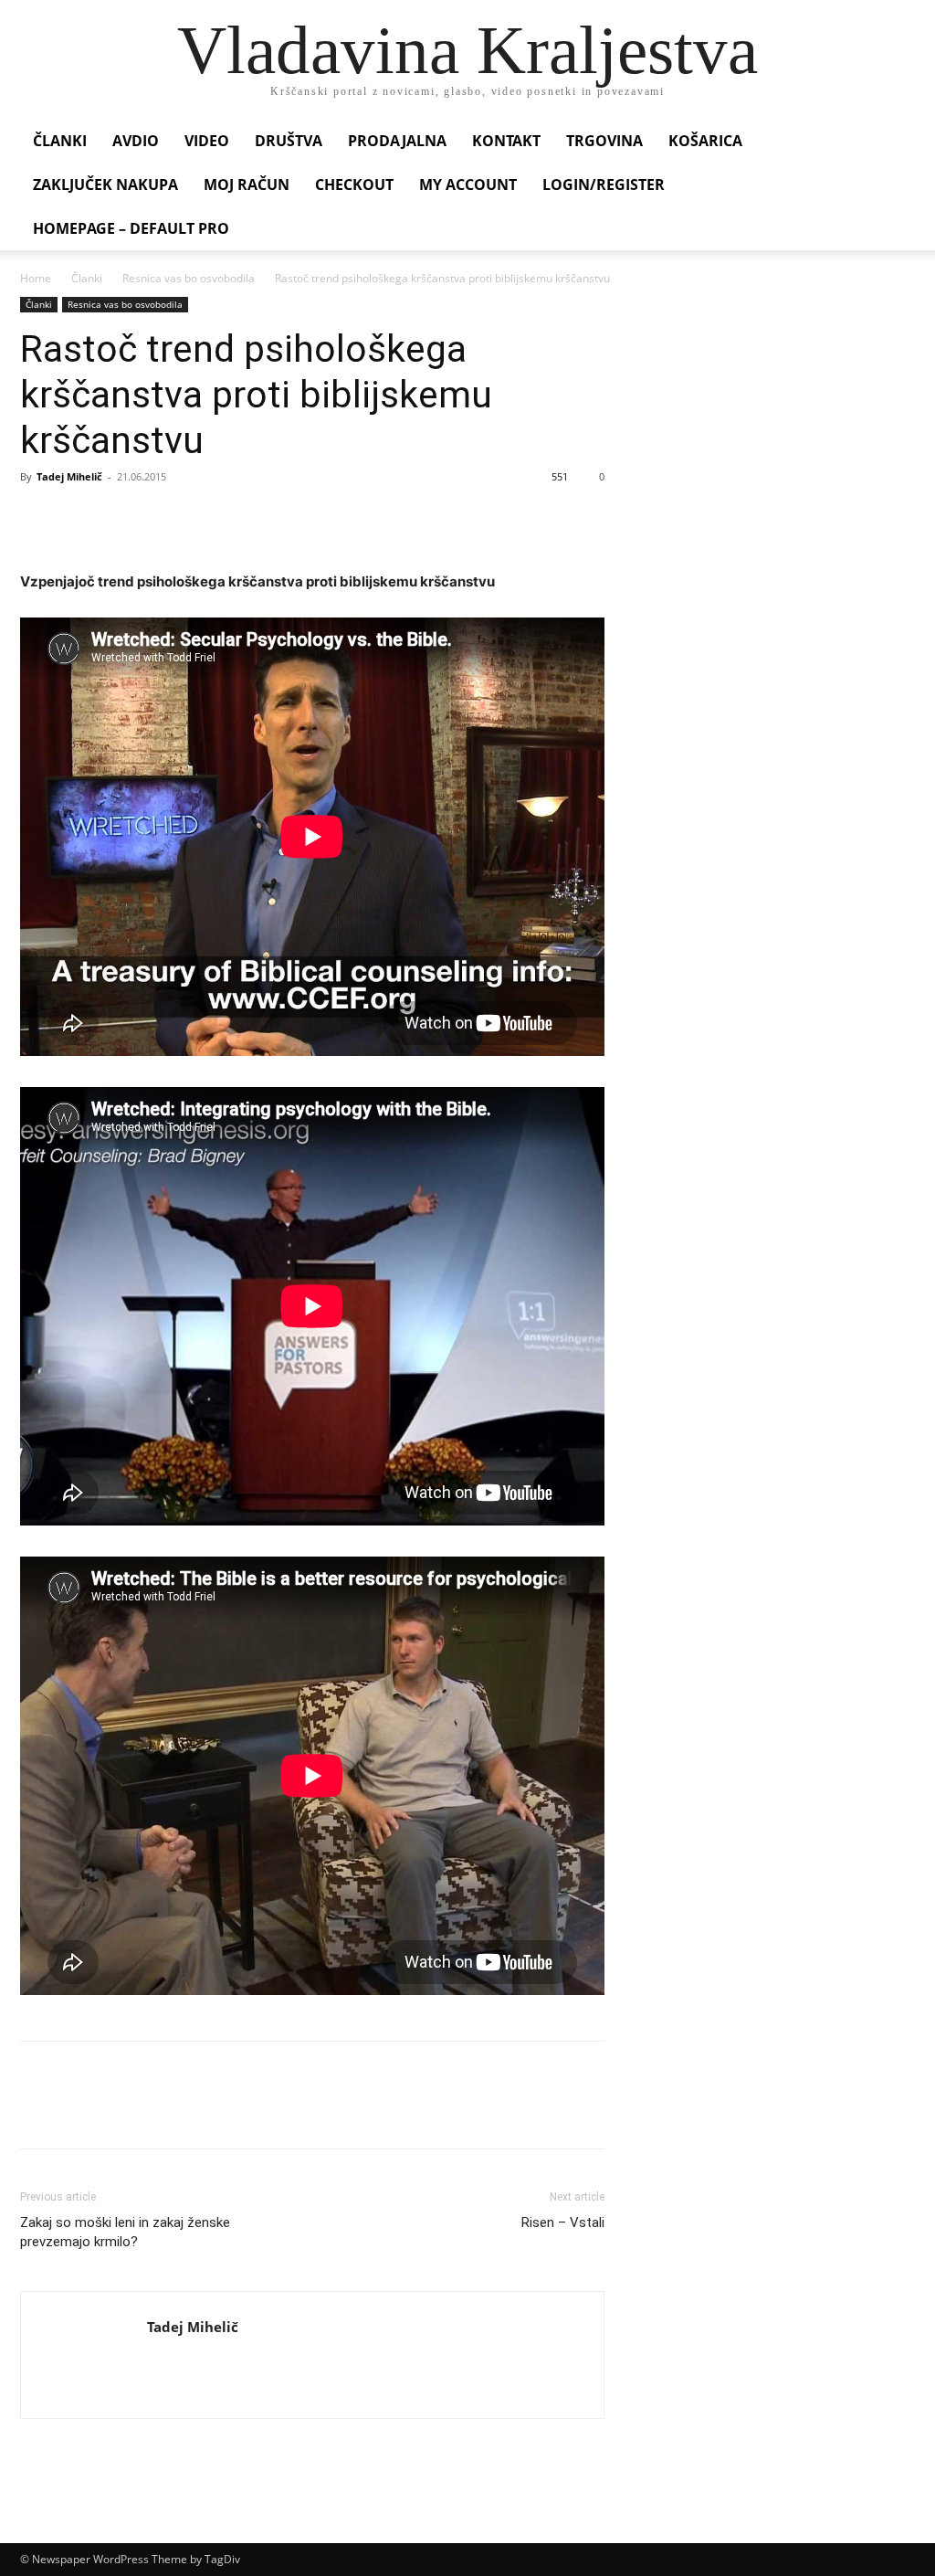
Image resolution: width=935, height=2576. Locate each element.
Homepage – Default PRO (131, 228)
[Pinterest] (122, 518)
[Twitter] (80, 518)
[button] (893, 142)
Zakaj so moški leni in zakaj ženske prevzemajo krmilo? (125, 2232)
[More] (207, 518)
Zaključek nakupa (105, 185)
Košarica (705, 141)
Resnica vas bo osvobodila (189, 278)
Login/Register (604, 185)
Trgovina (604, 141)
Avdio (136, 141)
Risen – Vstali (563, 2222)
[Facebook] (38, 518)
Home (36, 278)
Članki (60, 141)
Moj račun (247, 185)
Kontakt (506, 141)
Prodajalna (397, 141)
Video (207, 141)
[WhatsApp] (164, 518)
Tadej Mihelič (69, 476)
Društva (289, 141)
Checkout (354, 185)
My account (468, 185)
